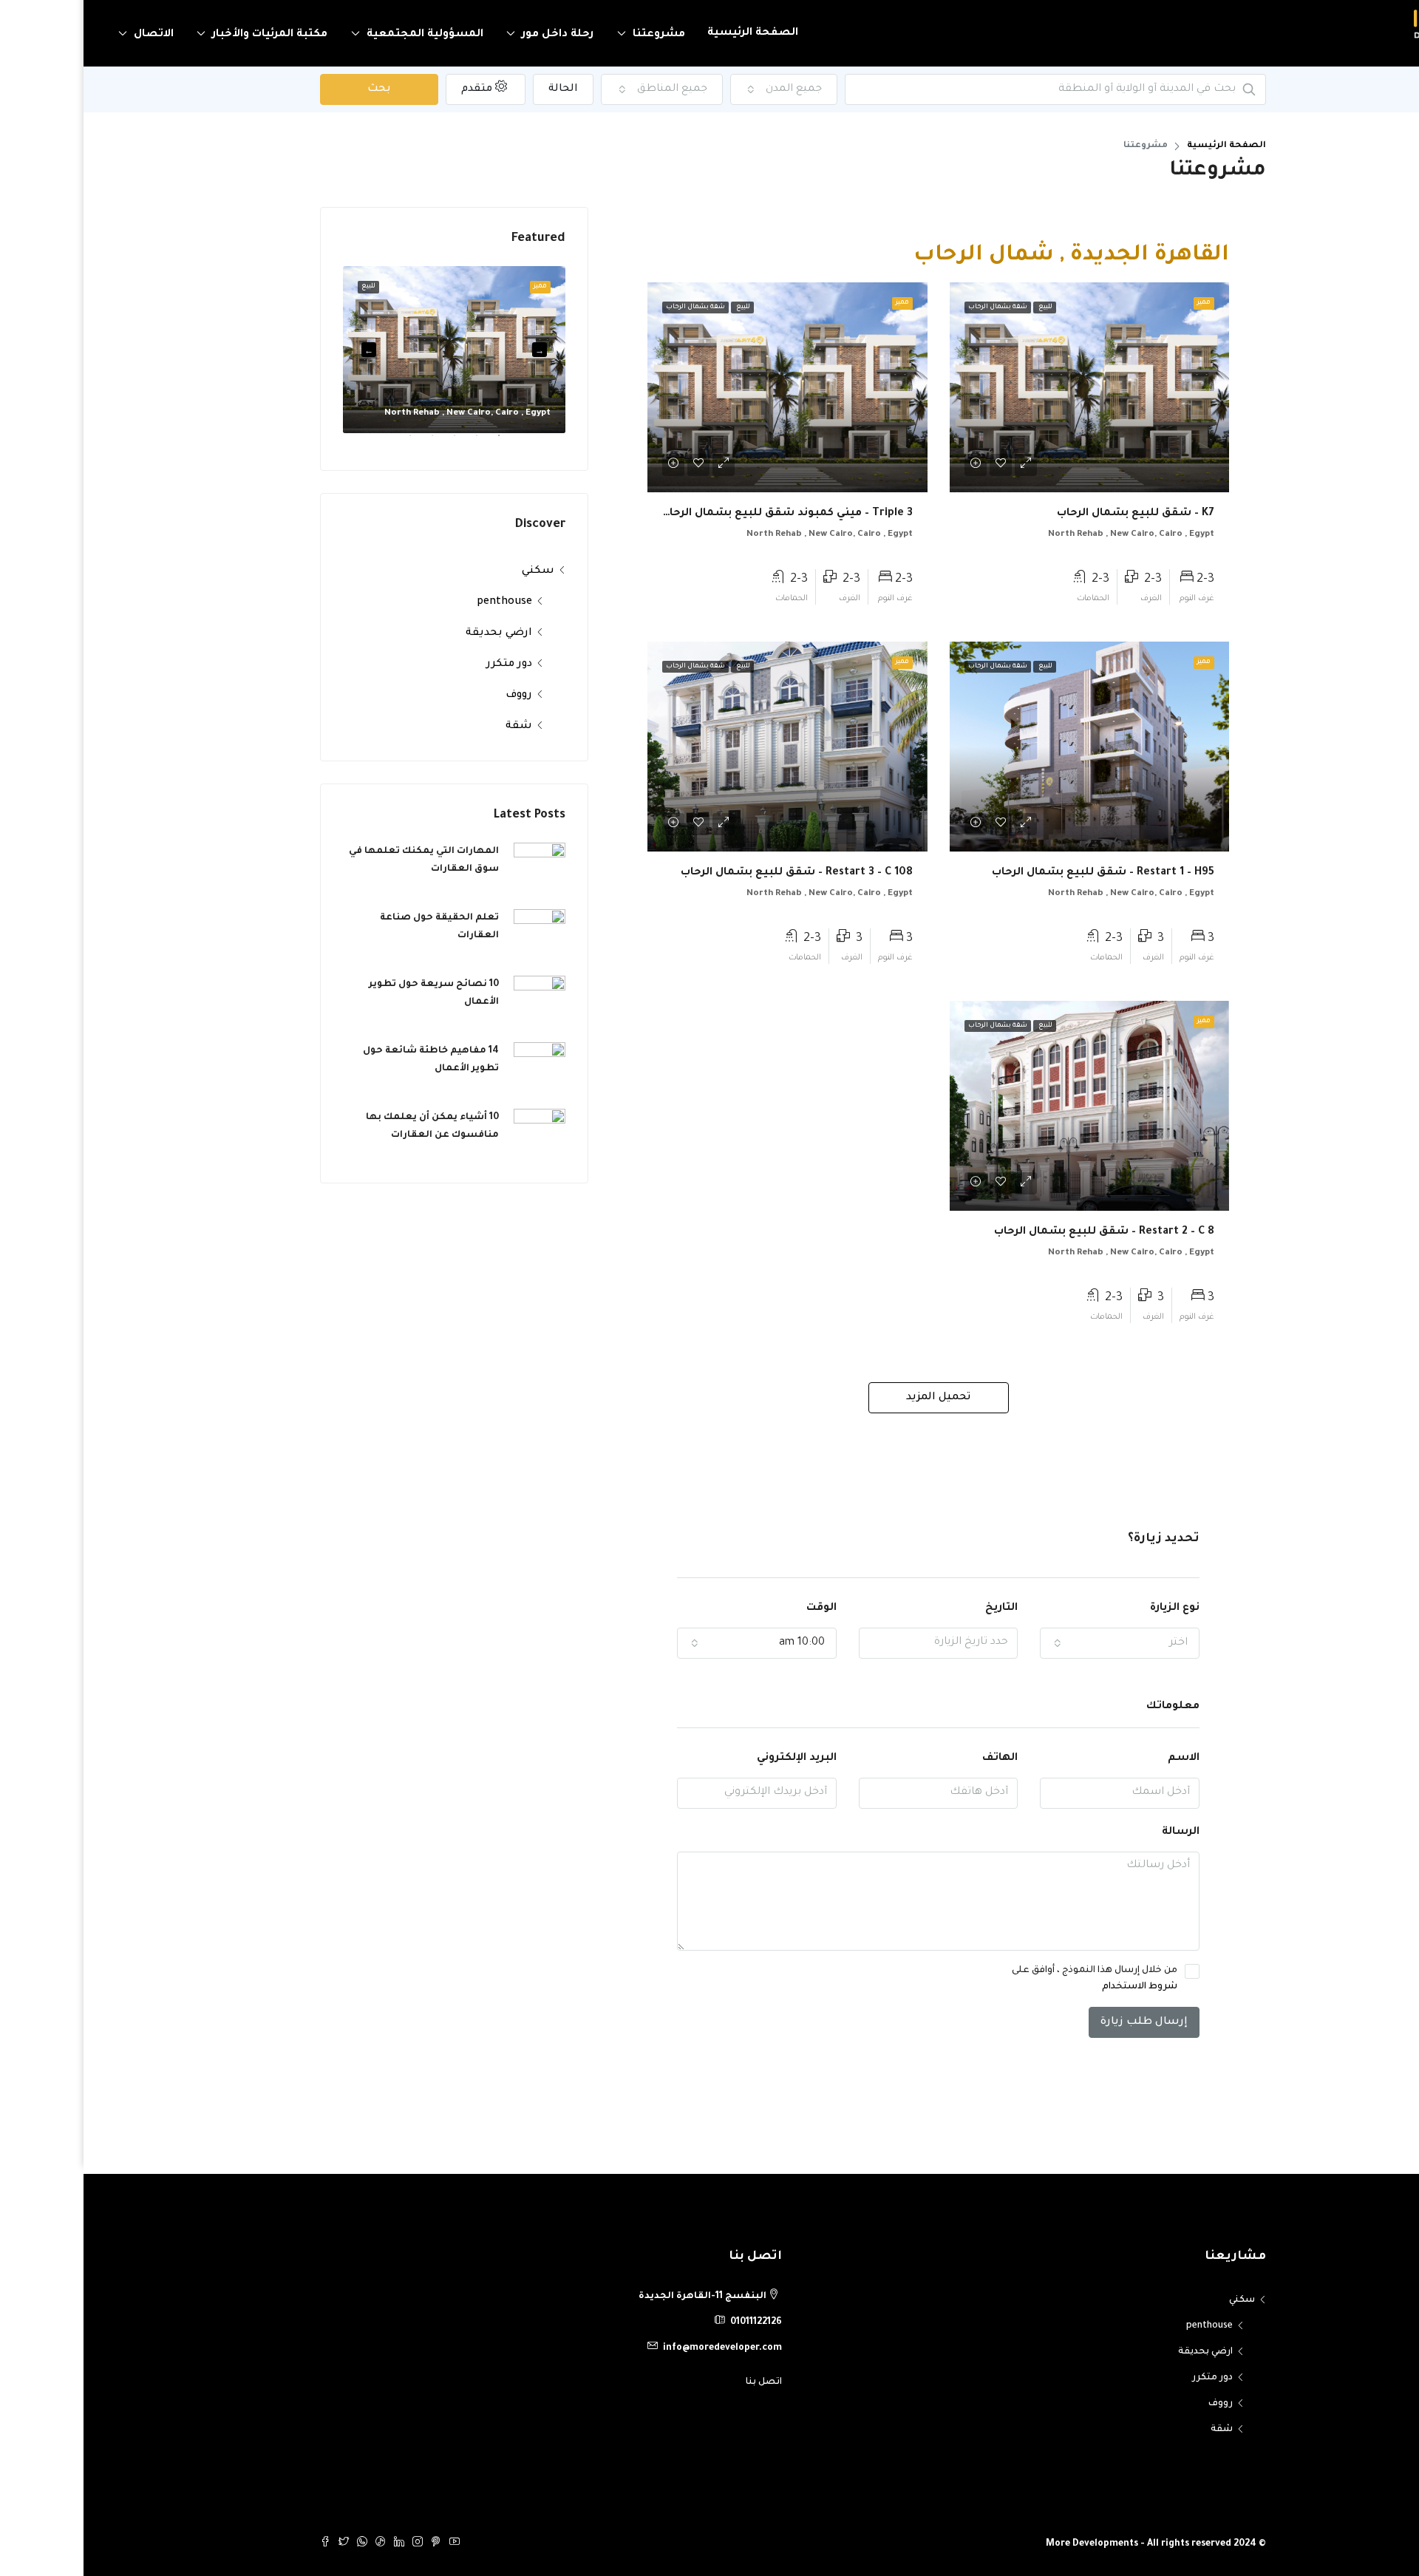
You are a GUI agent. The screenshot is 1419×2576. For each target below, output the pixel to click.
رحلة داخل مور (474, 35)
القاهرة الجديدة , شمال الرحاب (988, 256)
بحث (296, 89)
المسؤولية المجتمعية (341, 35)
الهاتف (916, 1758)
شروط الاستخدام (1056, 1987)
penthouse (421, 602)
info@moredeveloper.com (639, 2348)
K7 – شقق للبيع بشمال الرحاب (1052, 514)
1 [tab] (408, 441)
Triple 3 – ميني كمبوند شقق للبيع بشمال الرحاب (703, 514)
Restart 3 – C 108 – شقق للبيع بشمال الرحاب (713, 873)
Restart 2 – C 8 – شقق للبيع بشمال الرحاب (1021, 1232)
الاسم (1100, 1758)
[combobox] (701, 89)
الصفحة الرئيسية (669, 33)
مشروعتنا (575, 35)
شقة (435, 727)
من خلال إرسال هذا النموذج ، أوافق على (1011, 1979)
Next (285, 350)
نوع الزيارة (1091, 1608)
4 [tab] (341, 441)
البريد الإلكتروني (713, 1758)
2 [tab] (386, 441)
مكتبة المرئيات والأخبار (186, 35)
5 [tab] (319, 441)
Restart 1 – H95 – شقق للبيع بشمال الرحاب (1020, 873)
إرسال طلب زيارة (1061, 2022)
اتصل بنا (680, 2382)
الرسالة (1097, 1832)
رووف (435, 696)
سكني (455, 571)
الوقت (738, 1608)
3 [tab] (364, 441)
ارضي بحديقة (415, 633)
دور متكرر (426, 665)
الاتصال (70, 35)
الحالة (480, 89)
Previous (456, 350)
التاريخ (918, 1608)
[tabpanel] (371, 350)
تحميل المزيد (855, 1398)
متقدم (395, 89)
